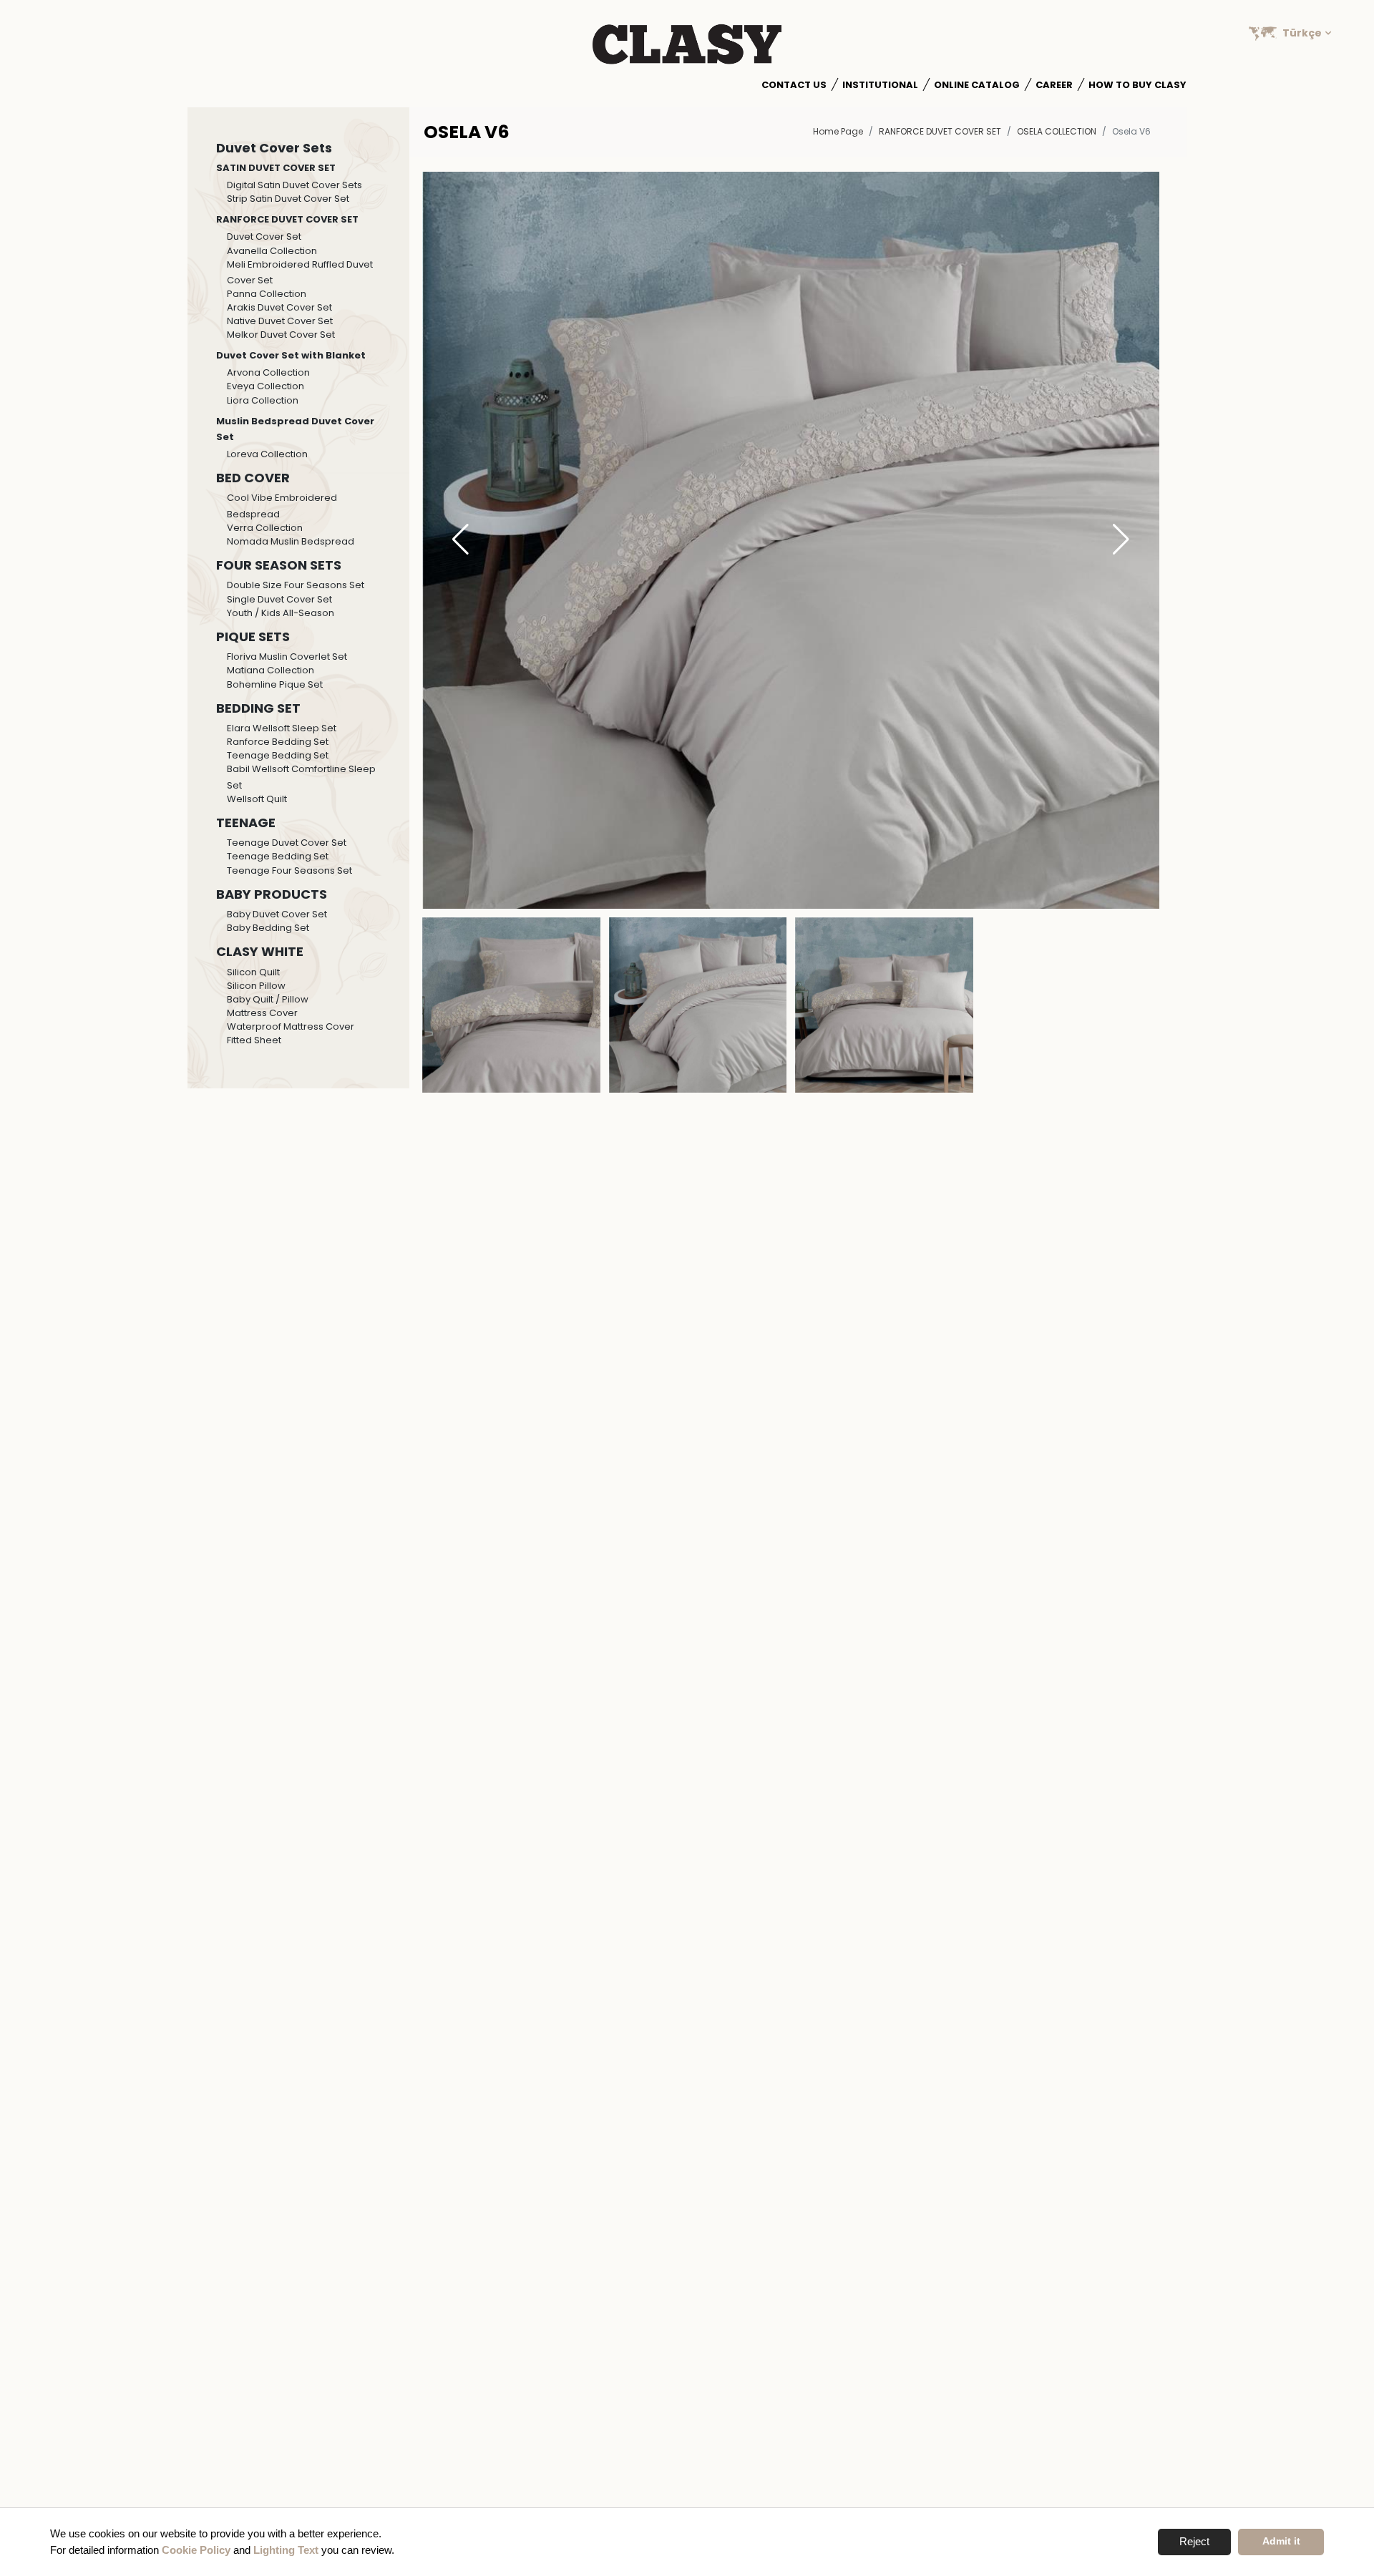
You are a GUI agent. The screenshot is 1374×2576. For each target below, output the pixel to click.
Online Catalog (977, 85)
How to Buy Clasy (1137, 85)
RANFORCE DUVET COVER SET (940, 131)
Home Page (838, 131)
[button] (1121, 540)
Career (1054, 85)
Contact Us (794, 85)
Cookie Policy (196, 2550)
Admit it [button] (1281, 2541)
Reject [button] (1194, 2541)
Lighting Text (286, 2550)
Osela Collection (1057, 131)
